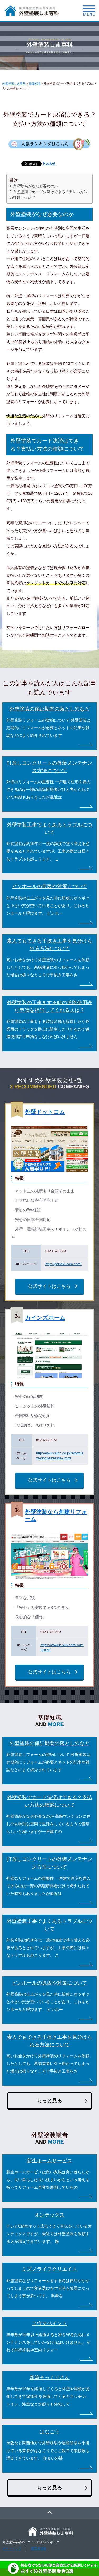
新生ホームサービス (49, 2161)
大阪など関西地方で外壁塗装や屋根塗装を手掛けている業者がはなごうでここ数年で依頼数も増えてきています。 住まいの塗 (48, 2451)
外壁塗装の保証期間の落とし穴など (50, 709)
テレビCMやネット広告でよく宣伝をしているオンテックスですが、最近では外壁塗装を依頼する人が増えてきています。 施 (49, 2234)
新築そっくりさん (50, 2377)
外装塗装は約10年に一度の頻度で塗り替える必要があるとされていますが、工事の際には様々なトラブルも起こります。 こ (48, 851)
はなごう (50, 2432)
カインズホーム (45, 1318)
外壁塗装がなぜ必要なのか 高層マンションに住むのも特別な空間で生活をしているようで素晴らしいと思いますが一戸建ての (48, 1824)
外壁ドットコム (45, 1112)
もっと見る (49, 2101)
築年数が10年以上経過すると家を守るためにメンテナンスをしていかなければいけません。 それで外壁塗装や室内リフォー (48, 2342)
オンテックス (50, 2215)
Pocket (49, 163)
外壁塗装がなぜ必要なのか (36, 186)
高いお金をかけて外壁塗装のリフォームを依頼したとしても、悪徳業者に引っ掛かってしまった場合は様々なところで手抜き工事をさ (48, 967)
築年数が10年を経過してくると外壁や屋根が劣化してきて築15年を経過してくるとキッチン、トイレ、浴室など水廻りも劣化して (48, 2397)
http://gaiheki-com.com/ (63, 1264)
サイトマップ (12, 2548)
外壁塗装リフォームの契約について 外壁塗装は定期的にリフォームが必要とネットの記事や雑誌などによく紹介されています (48, 728)
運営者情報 (39, 2548)
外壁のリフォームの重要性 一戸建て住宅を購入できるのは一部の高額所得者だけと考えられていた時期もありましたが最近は (48, 790)
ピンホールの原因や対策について (49, 886)
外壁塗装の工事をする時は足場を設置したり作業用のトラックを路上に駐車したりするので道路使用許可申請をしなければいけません (48, 1029)
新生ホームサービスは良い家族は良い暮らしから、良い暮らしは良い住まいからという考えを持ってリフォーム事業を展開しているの (48, 2180)
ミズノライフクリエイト (49, 2269)
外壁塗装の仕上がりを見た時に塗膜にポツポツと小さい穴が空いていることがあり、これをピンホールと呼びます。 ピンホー (48, 906)
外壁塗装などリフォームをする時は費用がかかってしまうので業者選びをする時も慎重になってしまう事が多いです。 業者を (48, 2288)
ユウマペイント (49, 2323)
